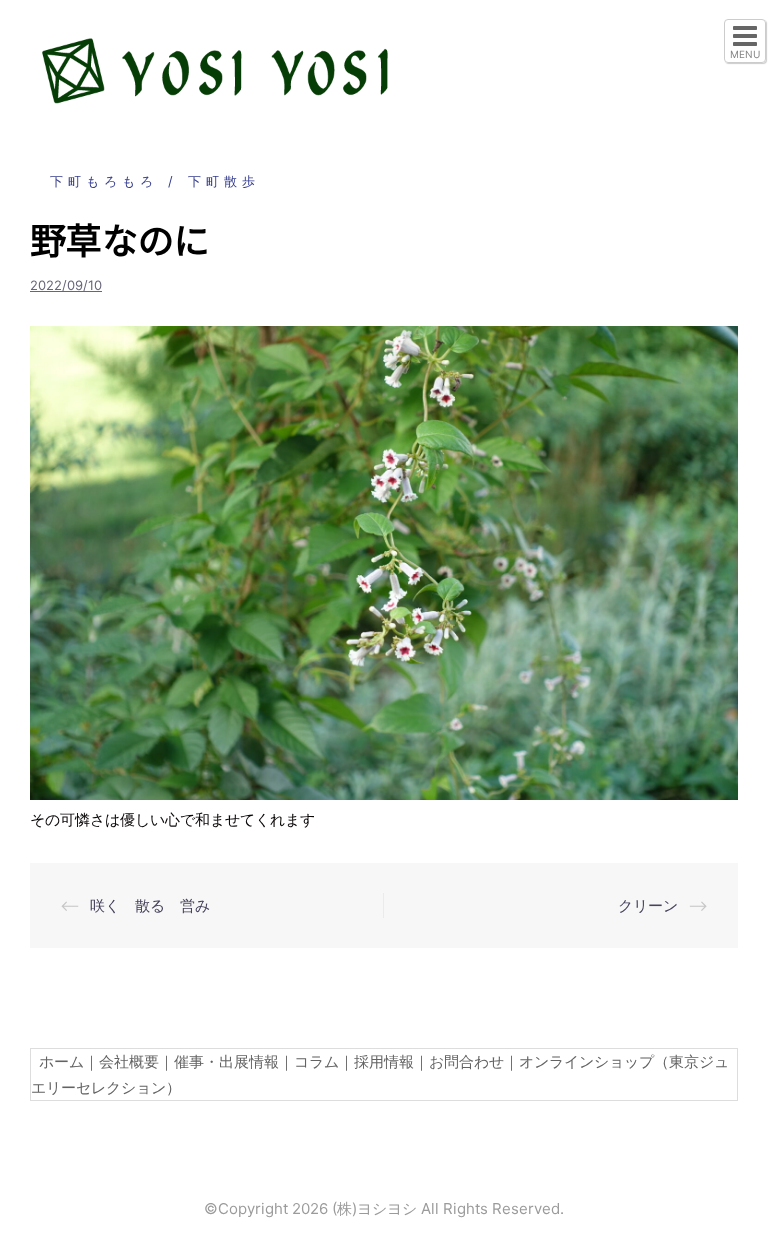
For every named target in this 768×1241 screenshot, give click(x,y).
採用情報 (384, 1061)
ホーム (57, 1061)
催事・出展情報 (226, 1061)
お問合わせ (466, 1061)
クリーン (648, 905)
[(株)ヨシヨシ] (215, 68)
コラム (316, 1061)
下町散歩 (224, 181)
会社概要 (129, 1061)
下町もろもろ (104, 181)
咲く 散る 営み (150, 905)
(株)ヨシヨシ (374, 1208)
